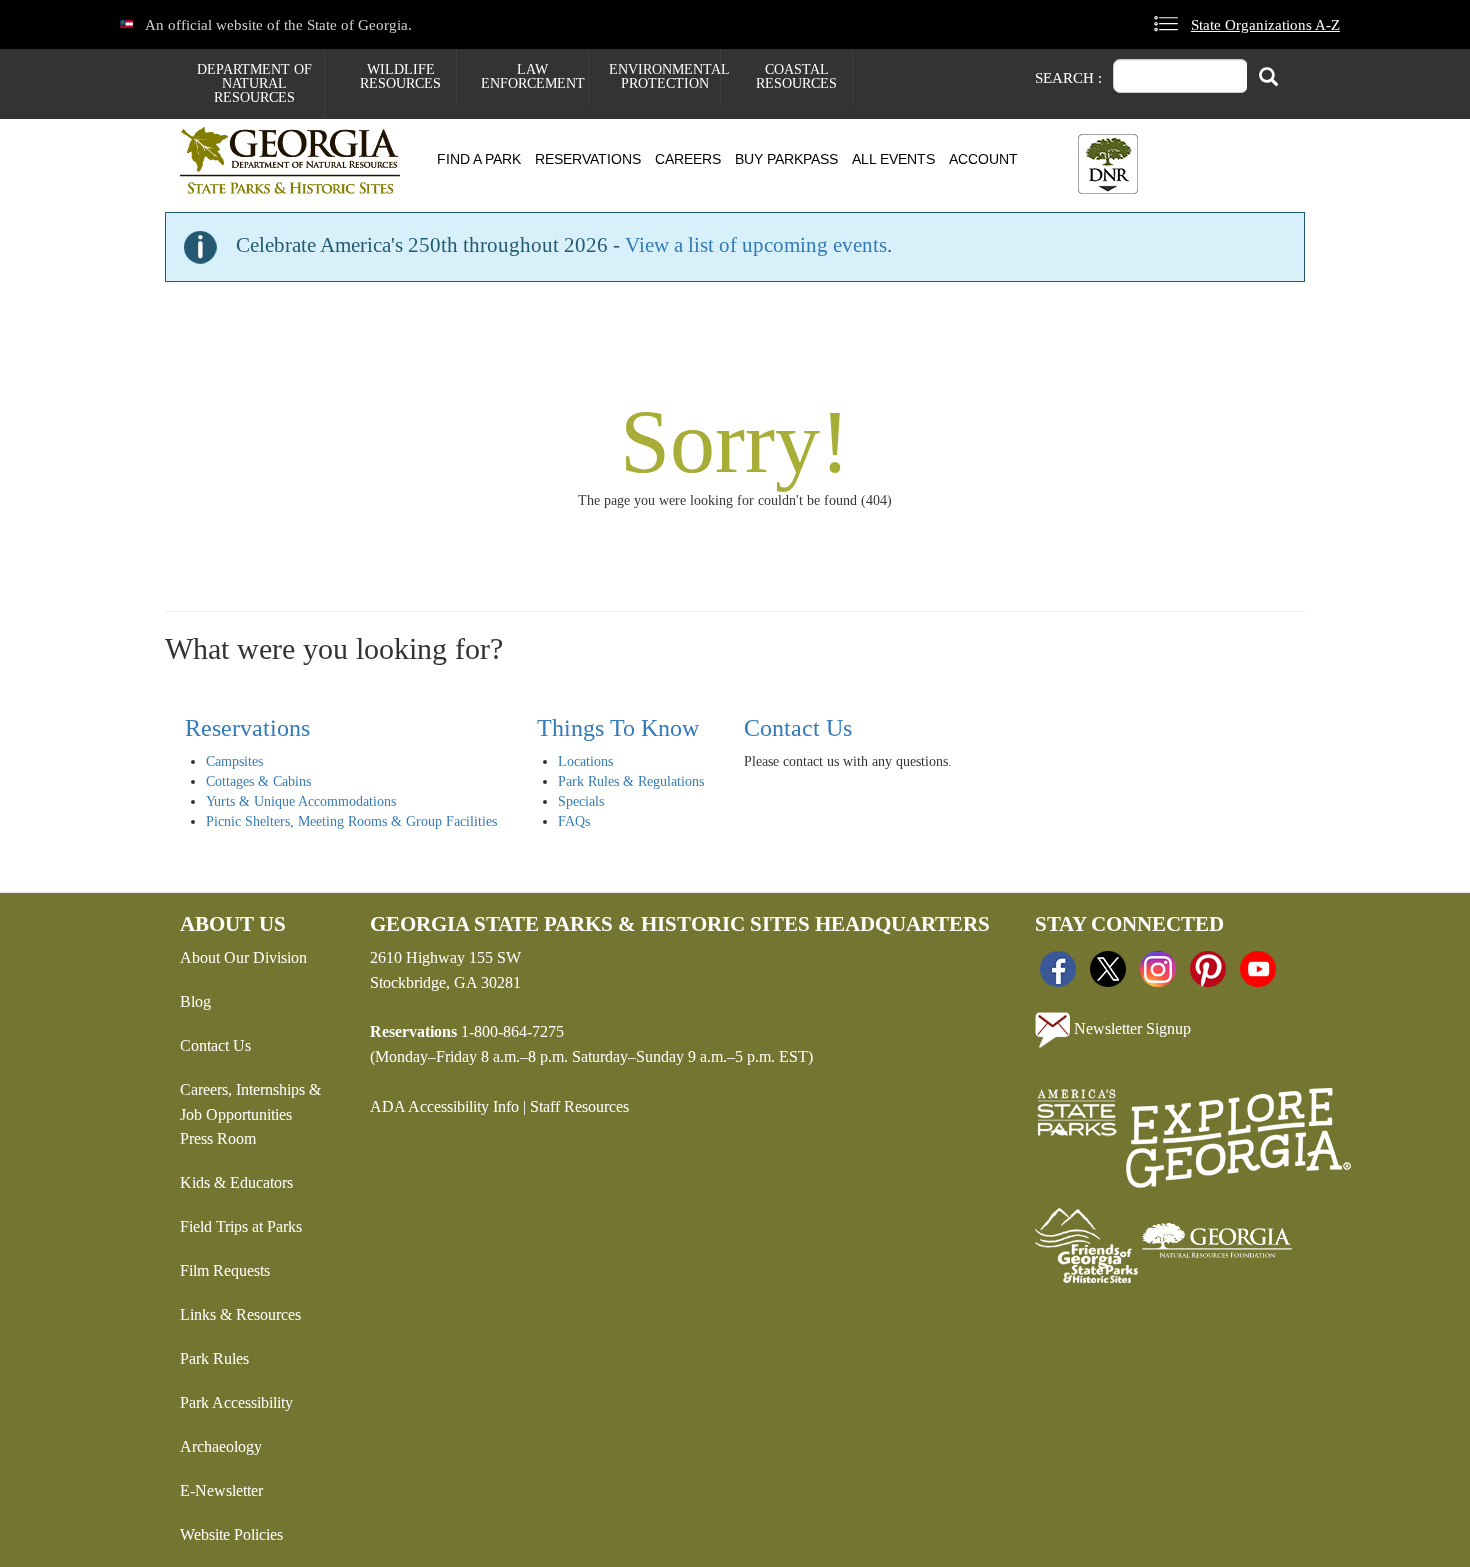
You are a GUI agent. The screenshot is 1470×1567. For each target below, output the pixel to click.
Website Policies (231, 1534)
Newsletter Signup (1130, 1027)
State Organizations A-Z (1265, 24)
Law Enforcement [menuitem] (533, 76)
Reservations (588, 159)
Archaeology (221, 1446)
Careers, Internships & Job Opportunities (250, 1102)
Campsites (234, 761)
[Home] (297, 160)
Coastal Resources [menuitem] (796, 76)
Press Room (218, 1138)
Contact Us (798, 728)
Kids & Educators (236, 1182)
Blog (195, 1001)
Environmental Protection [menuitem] (664, 76)
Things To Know (618, 728)
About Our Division (243, 957)
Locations (585, 761)
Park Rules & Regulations (631, 781)
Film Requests (225, 1270)
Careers (688, 159)
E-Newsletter (221, 1490)
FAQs (574, 821)
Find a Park (479, 159)
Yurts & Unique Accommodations (301, 801)
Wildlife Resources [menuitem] (400, 76)
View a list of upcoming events (756, 245)
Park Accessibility (236, 1402)
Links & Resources (240, 1314)
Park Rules (214, 1358)
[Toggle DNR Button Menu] (1108, 164)
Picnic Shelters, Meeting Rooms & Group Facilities (351, 821)
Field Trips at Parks (241, 1226)
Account (983, 159)
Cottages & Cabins (258, 781)
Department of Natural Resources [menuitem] (254, 83)
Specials (581, 801)
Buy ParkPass (786, 159)
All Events (893, 159)
